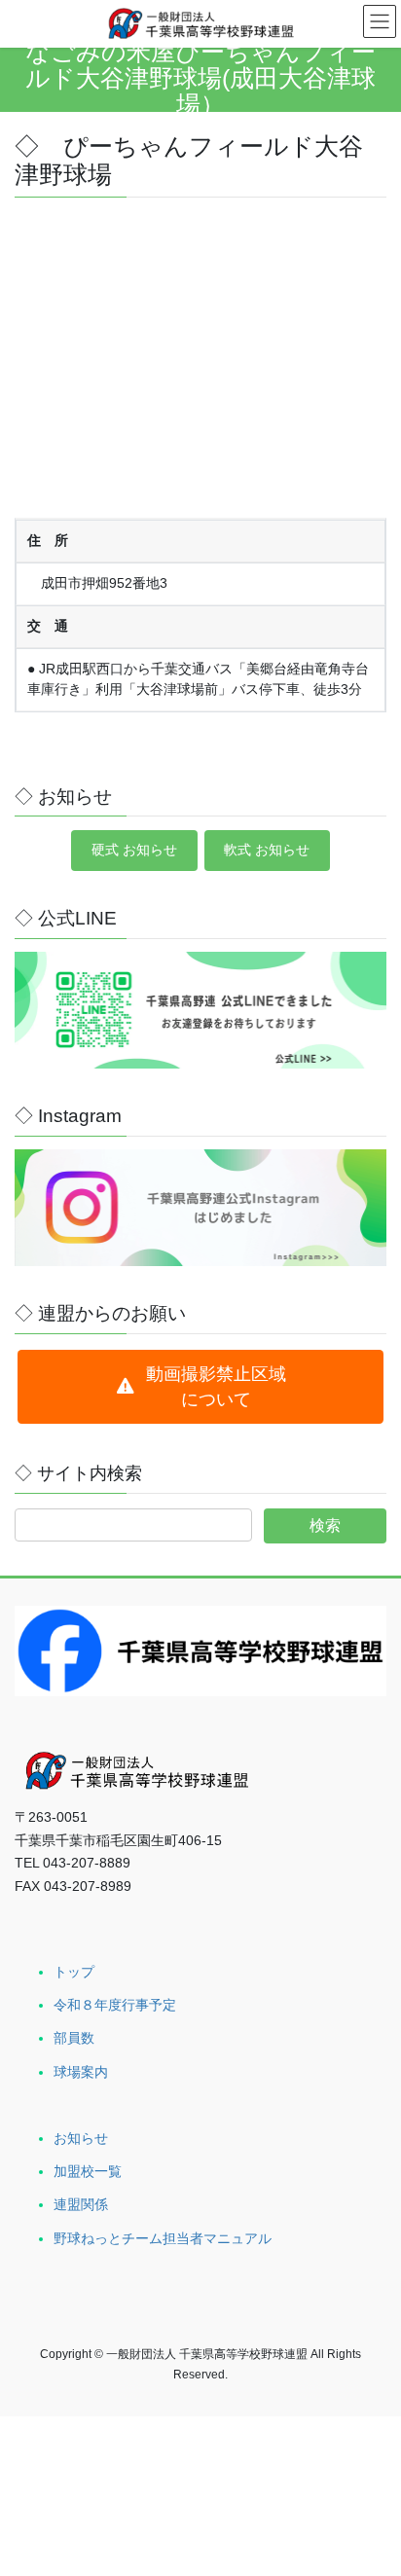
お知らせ (81, 2138)
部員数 (74, 2038)
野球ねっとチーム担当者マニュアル (163, 2238)
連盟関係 (81, 2204)
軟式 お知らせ (267, 850)
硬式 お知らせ (134, 850)
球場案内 (81, 2072)
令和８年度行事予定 (115, 2005)
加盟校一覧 (88, 2171)
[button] (200, 1387)
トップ (74, 1972)
